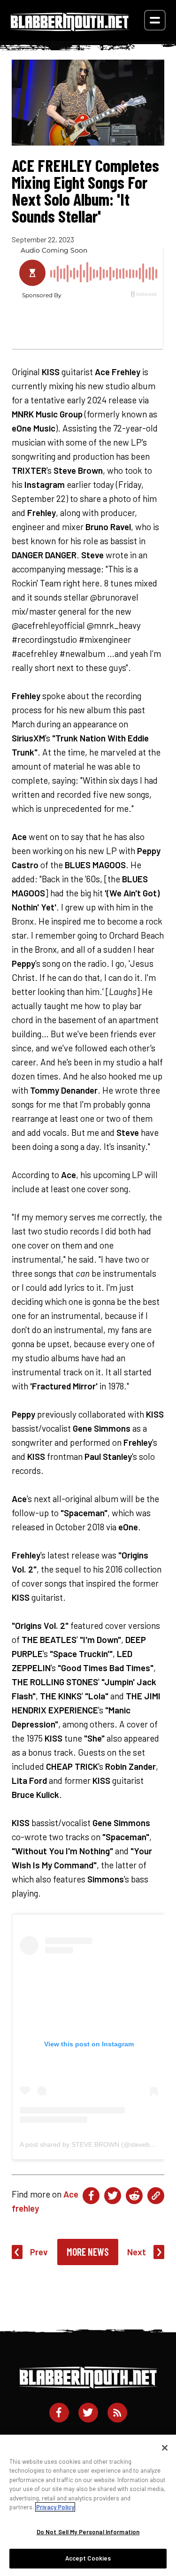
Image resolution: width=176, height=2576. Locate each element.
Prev (39, 2252)
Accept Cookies (88, 2558)
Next (137, 2252)
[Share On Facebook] (91, 2196)
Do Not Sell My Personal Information (88, 2532)
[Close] (165, 2448)
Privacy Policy (55, 2507)
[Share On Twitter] (113, 2196)
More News (88, 2252)
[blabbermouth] (70, 28)
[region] (88, 2505)
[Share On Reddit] (134, 2196)
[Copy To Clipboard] (156, 2196)
